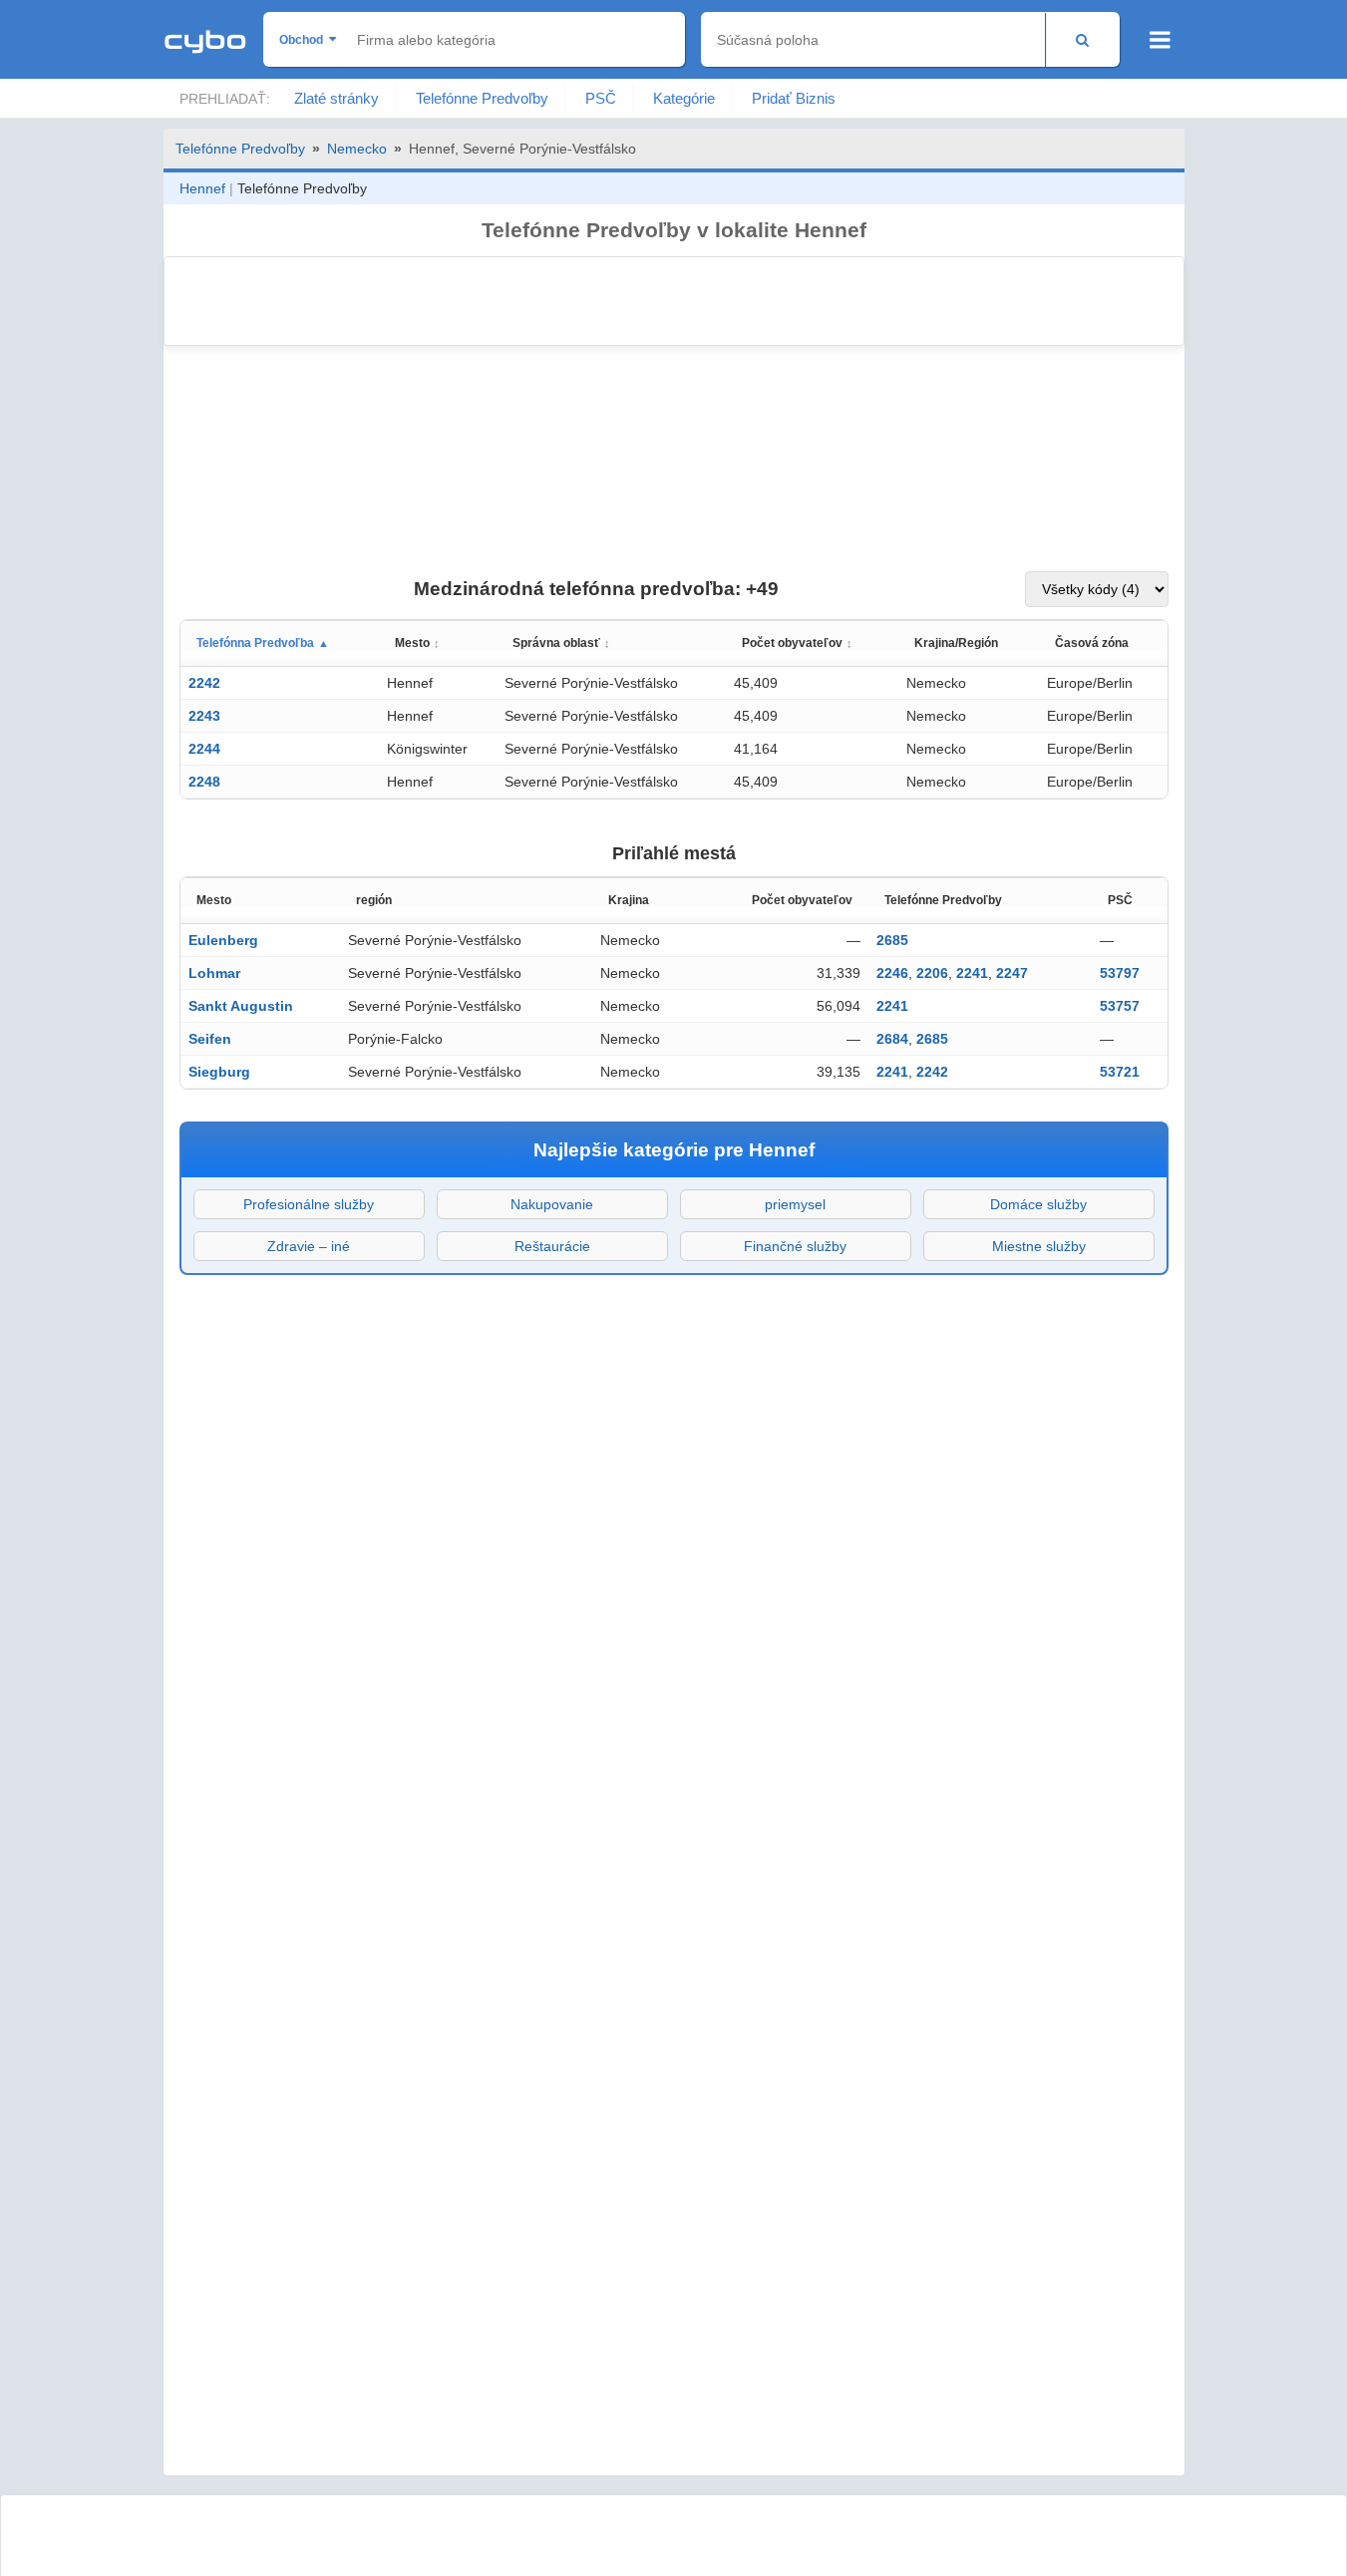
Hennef (202, 188)
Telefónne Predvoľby (482, 98)
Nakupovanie (552, 1204)
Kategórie (684, 98)
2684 (892, 1039)
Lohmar (214, 973)
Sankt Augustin (241, 1006)
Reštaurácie (552, 1246)
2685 (892, 940)
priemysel (795, 1204)
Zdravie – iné (309, 1246)
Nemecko (357, 149)
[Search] (1082, 39)
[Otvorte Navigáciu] (1160, 40)
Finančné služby (795, 1246)
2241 (972, 973)
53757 (1120, 1006)
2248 (204, 782)
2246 (892, 973)
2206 (932, 973)
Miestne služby (1039, 1246)
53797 (1120, 973)
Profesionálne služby (309, 1204)
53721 (1120, 1072)
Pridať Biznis (794, 98)
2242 (204, 683)
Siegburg (219, 1072)
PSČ (601, 98)
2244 (204, 749)
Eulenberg (223, 940)
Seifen (210, 1039)
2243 (204, 716)
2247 (1012, 973)
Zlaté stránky (337, 98)
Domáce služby (1038, 1204)
